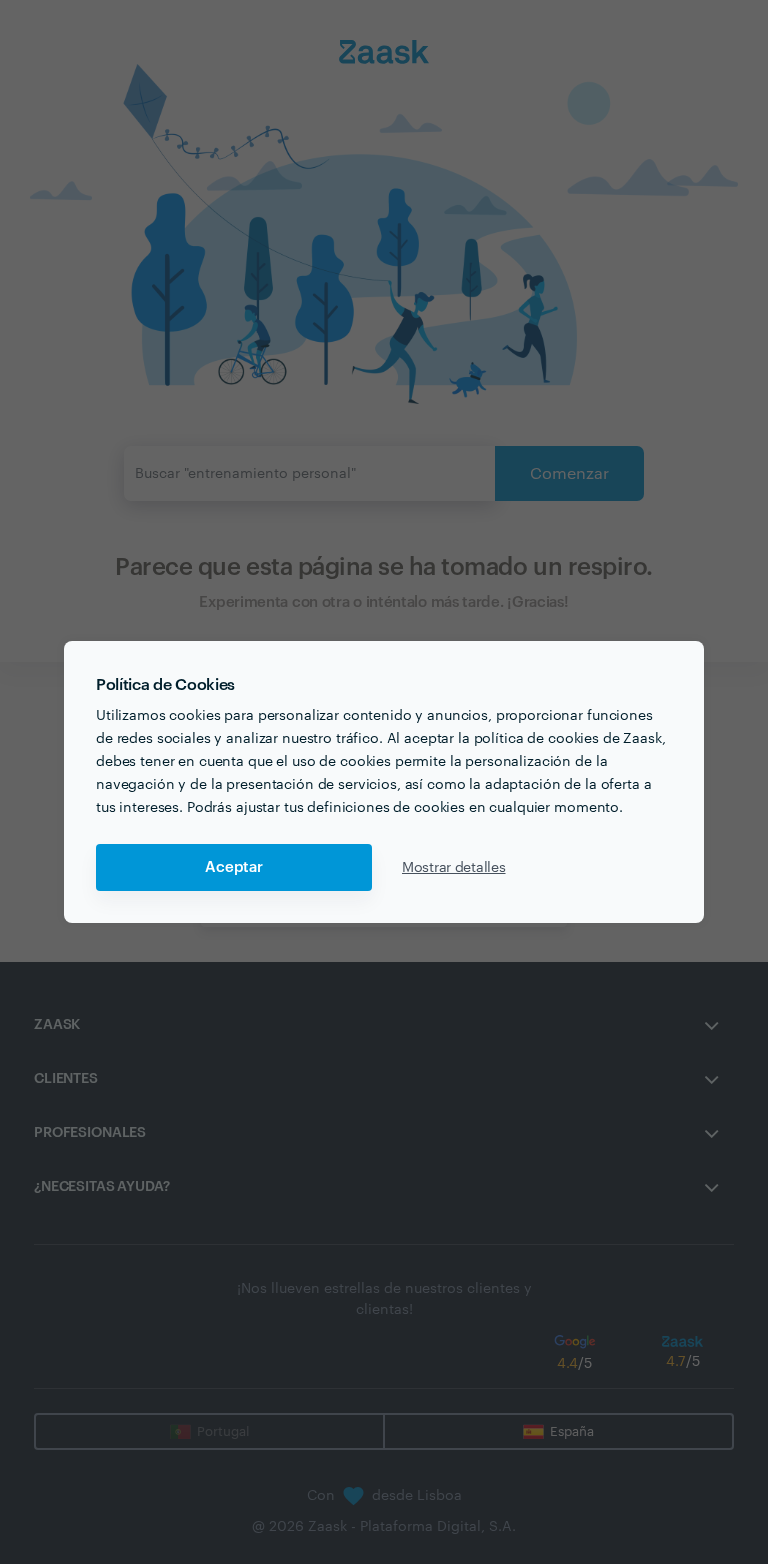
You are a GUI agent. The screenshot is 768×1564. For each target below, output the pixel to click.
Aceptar (234, 867)
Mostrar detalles (454, 868)
